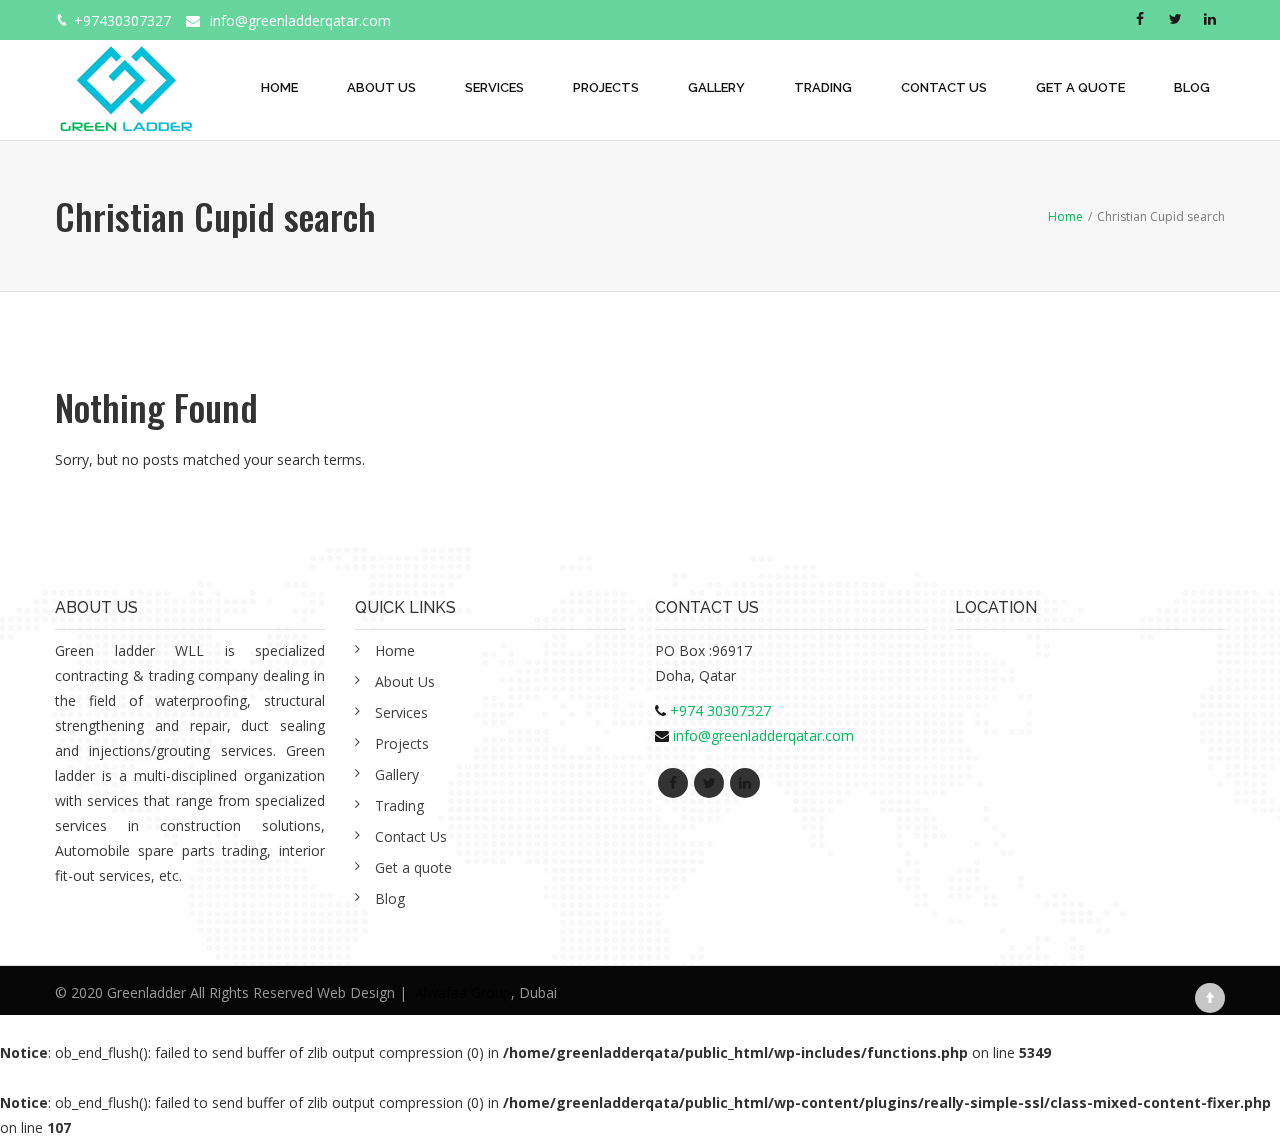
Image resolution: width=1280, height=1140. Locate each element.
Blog (1192, 87)
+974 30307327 (720, 710)
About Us (381, 87)
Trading (823, 87)
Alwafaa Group (463, 992)
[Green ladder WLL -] (125, 78)
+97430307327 (122, 20)
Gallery (716, 87)
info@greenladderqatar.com (300, 20)
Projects (606, 87)
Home (279, 87)
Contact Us (944, 87)
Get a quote (1080, 87)
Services (494, 87)
